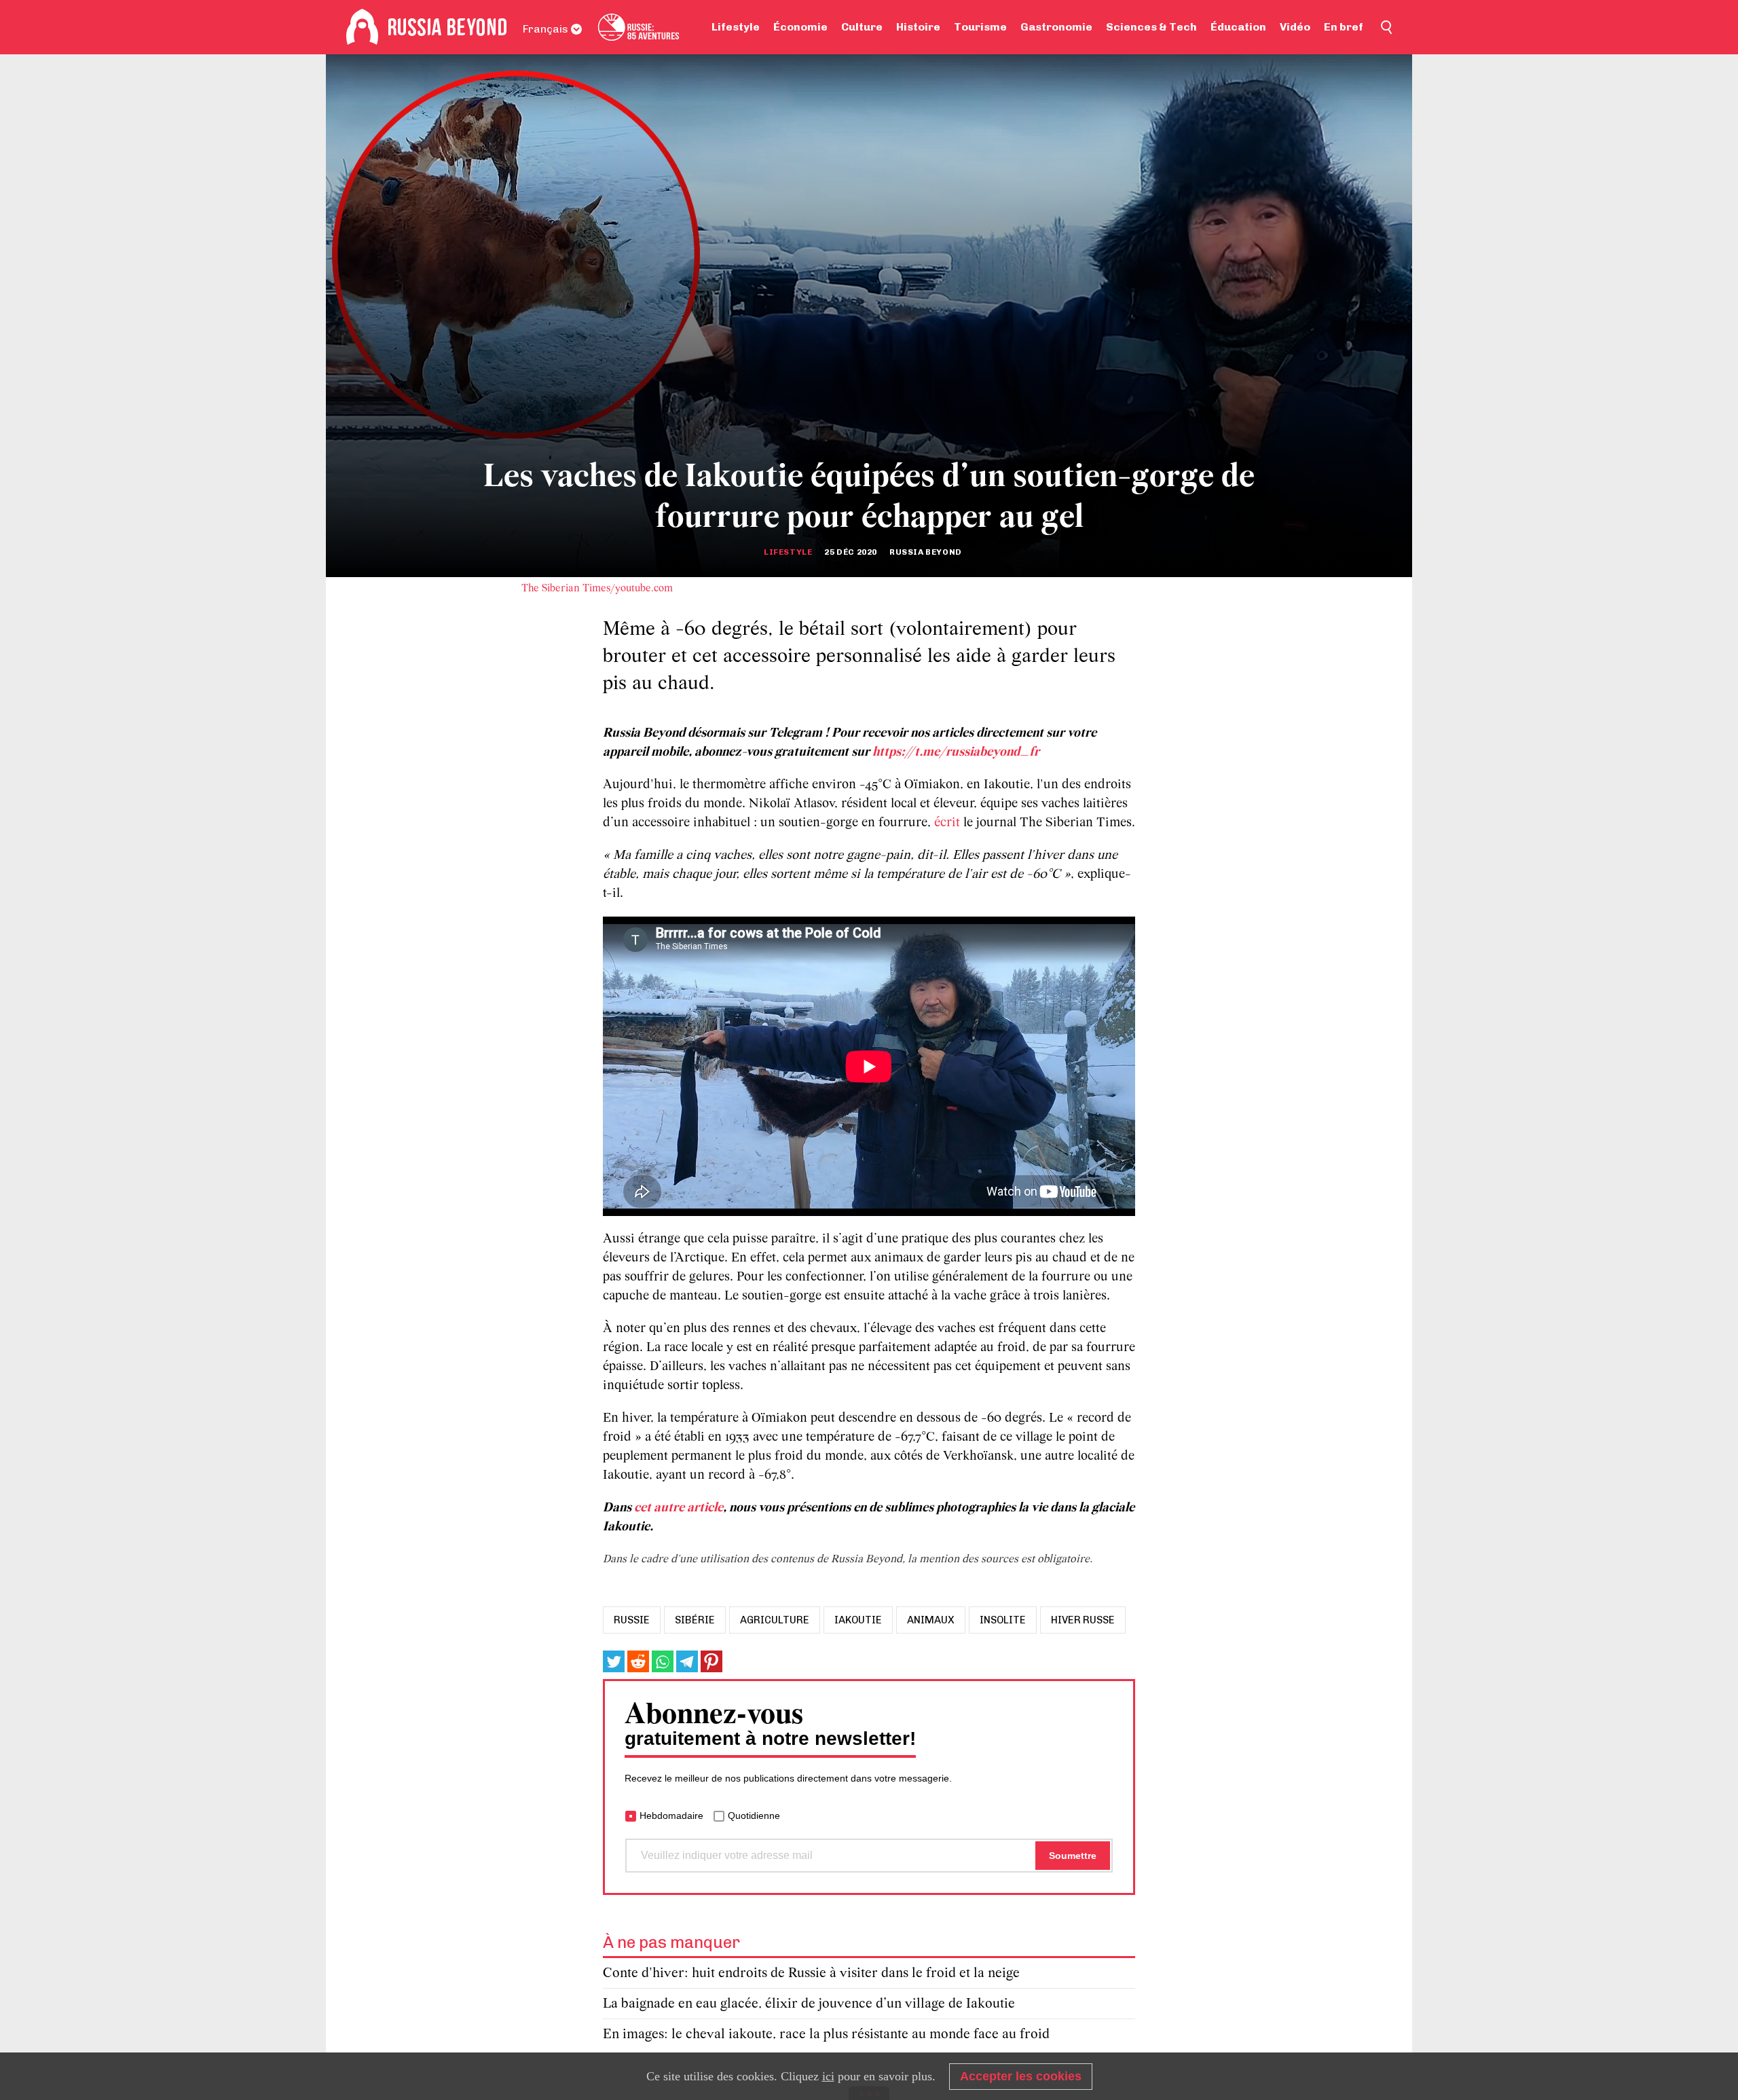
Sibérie (695, 1620)
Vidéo (1295, 27)
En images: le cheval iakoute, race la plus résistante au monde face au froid (826, 2034)
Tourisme (980, 27)
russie (632, 1620)
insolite (1003, 1620)
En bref (1344, 27)
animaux (931, 1620)
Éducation (1238, 27)
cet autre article (679, 1508)
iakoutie (858, 1620)
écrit (949, 823)
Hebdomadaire (671, 1816)
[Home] (362, 27)
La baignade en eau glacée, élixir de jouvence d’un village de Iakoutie (809, 2004)
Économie (800, 27)
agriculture (775, 1620)
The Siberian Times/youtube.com (597, 589)
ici (828, 2076)
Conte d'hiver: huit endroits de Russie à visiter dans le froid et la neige (811, 1973)
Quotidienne (754, 1816)
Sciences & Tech (1151, 27)
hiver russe (1083, 1620)
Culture (862, 27)
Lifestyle (736, 27)
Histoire (918, 27)
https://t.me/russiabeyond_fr (956, 752)
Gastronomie (1056, 27)
